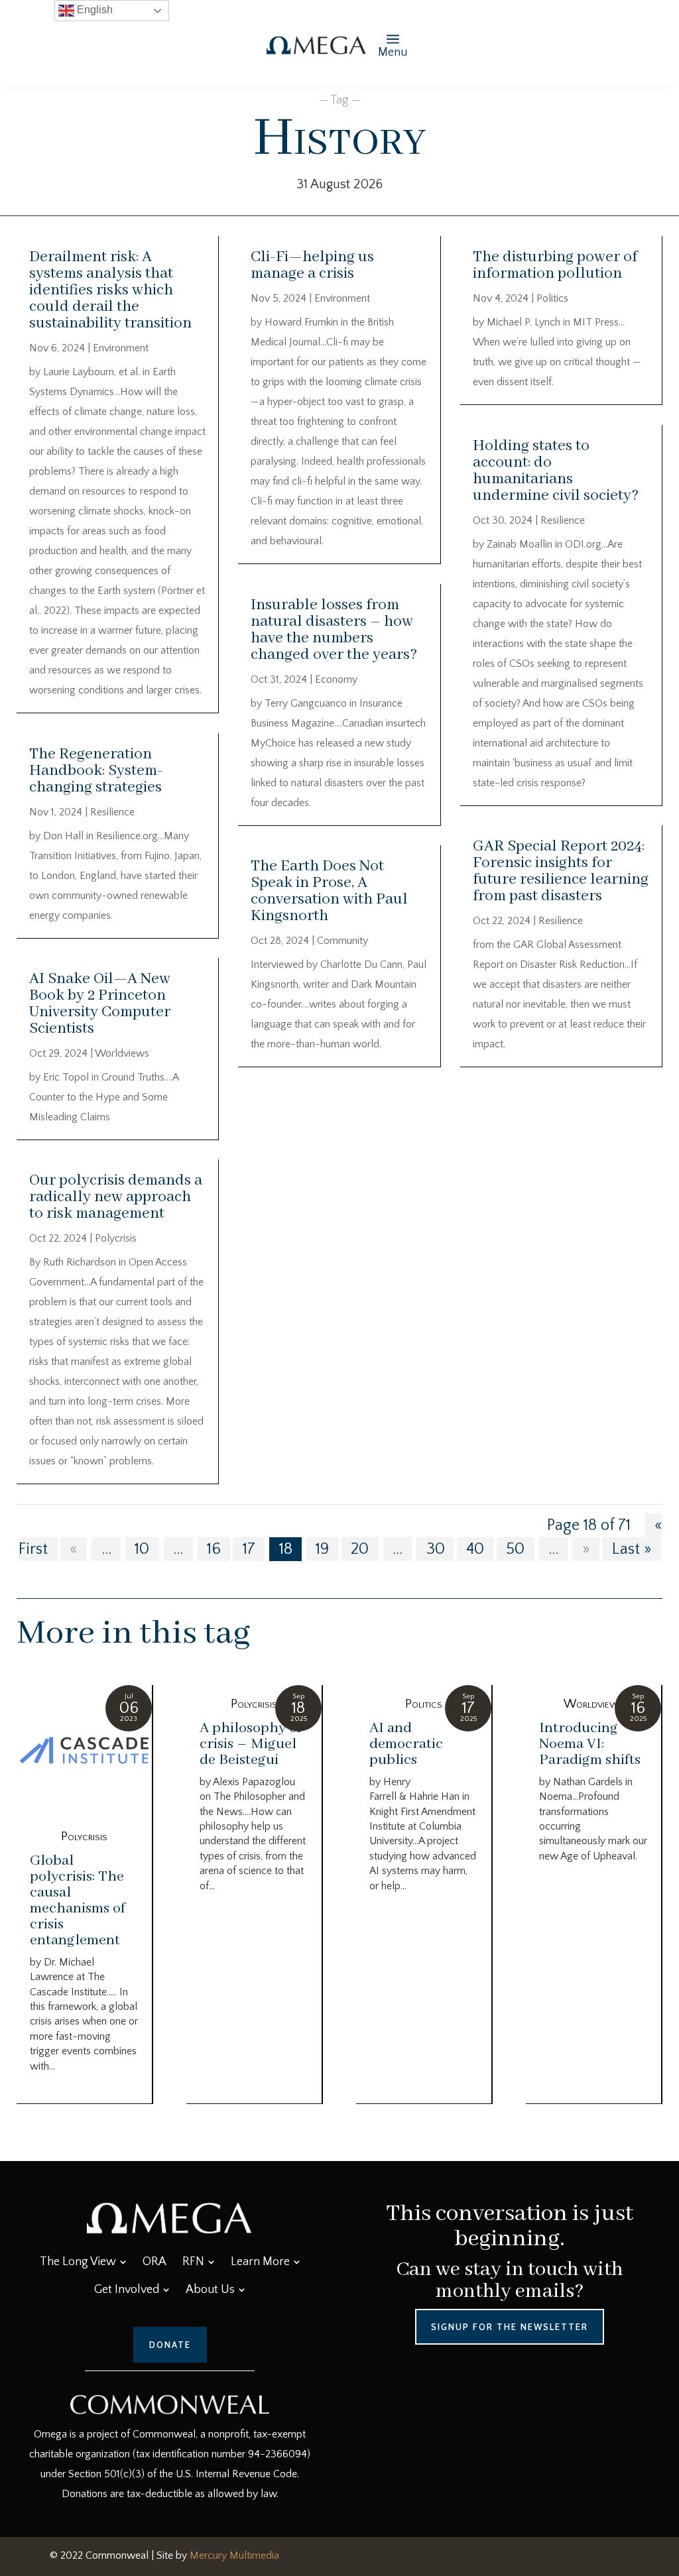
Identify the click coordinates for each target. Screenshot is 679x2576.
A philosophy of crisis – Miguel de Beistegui (251, 1744)
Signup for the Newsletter (510, 2327)
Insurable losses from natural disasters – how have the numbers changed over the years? (334, 630)
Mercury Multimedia (234, 2555)
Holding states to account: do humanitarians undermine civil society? (556, 471)
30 (436, 1549)
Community (342, 941)
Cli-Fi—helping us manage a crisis (312, 265)
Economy (336, 679)
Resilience (112, 812)
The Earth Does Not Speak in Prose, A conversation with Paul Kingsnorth (329, 891)
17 (249, 1549)
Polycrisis (116, 1238)
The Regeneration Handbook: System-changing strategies (96, 771)
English (93, 10)
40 (475, 1549)
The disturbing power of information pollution (555, 265)
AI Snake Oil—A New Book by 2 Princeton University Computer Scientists (100, 1004)
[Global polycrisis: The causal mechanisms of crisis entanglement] (84, 1751)
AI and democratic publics (406, 1744)
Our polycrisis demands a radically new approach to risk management (116, 1197)
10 (142, 1549)
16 (214, 1549)
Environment (121, 348)
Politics (552, 298)
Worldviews (122, 1053)
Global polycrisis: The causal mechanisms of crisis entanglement (78, 1901)
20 (360, 1549)
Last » (632, 1549)
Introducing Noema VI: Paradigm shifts (590, 1744)
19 (322, 1549)
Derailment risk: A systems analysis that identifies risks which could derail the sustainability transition (110, 290)
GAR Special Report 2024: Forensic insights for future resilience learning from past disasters (561, 871)
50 (515, 1549)
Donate (170, 2345)
